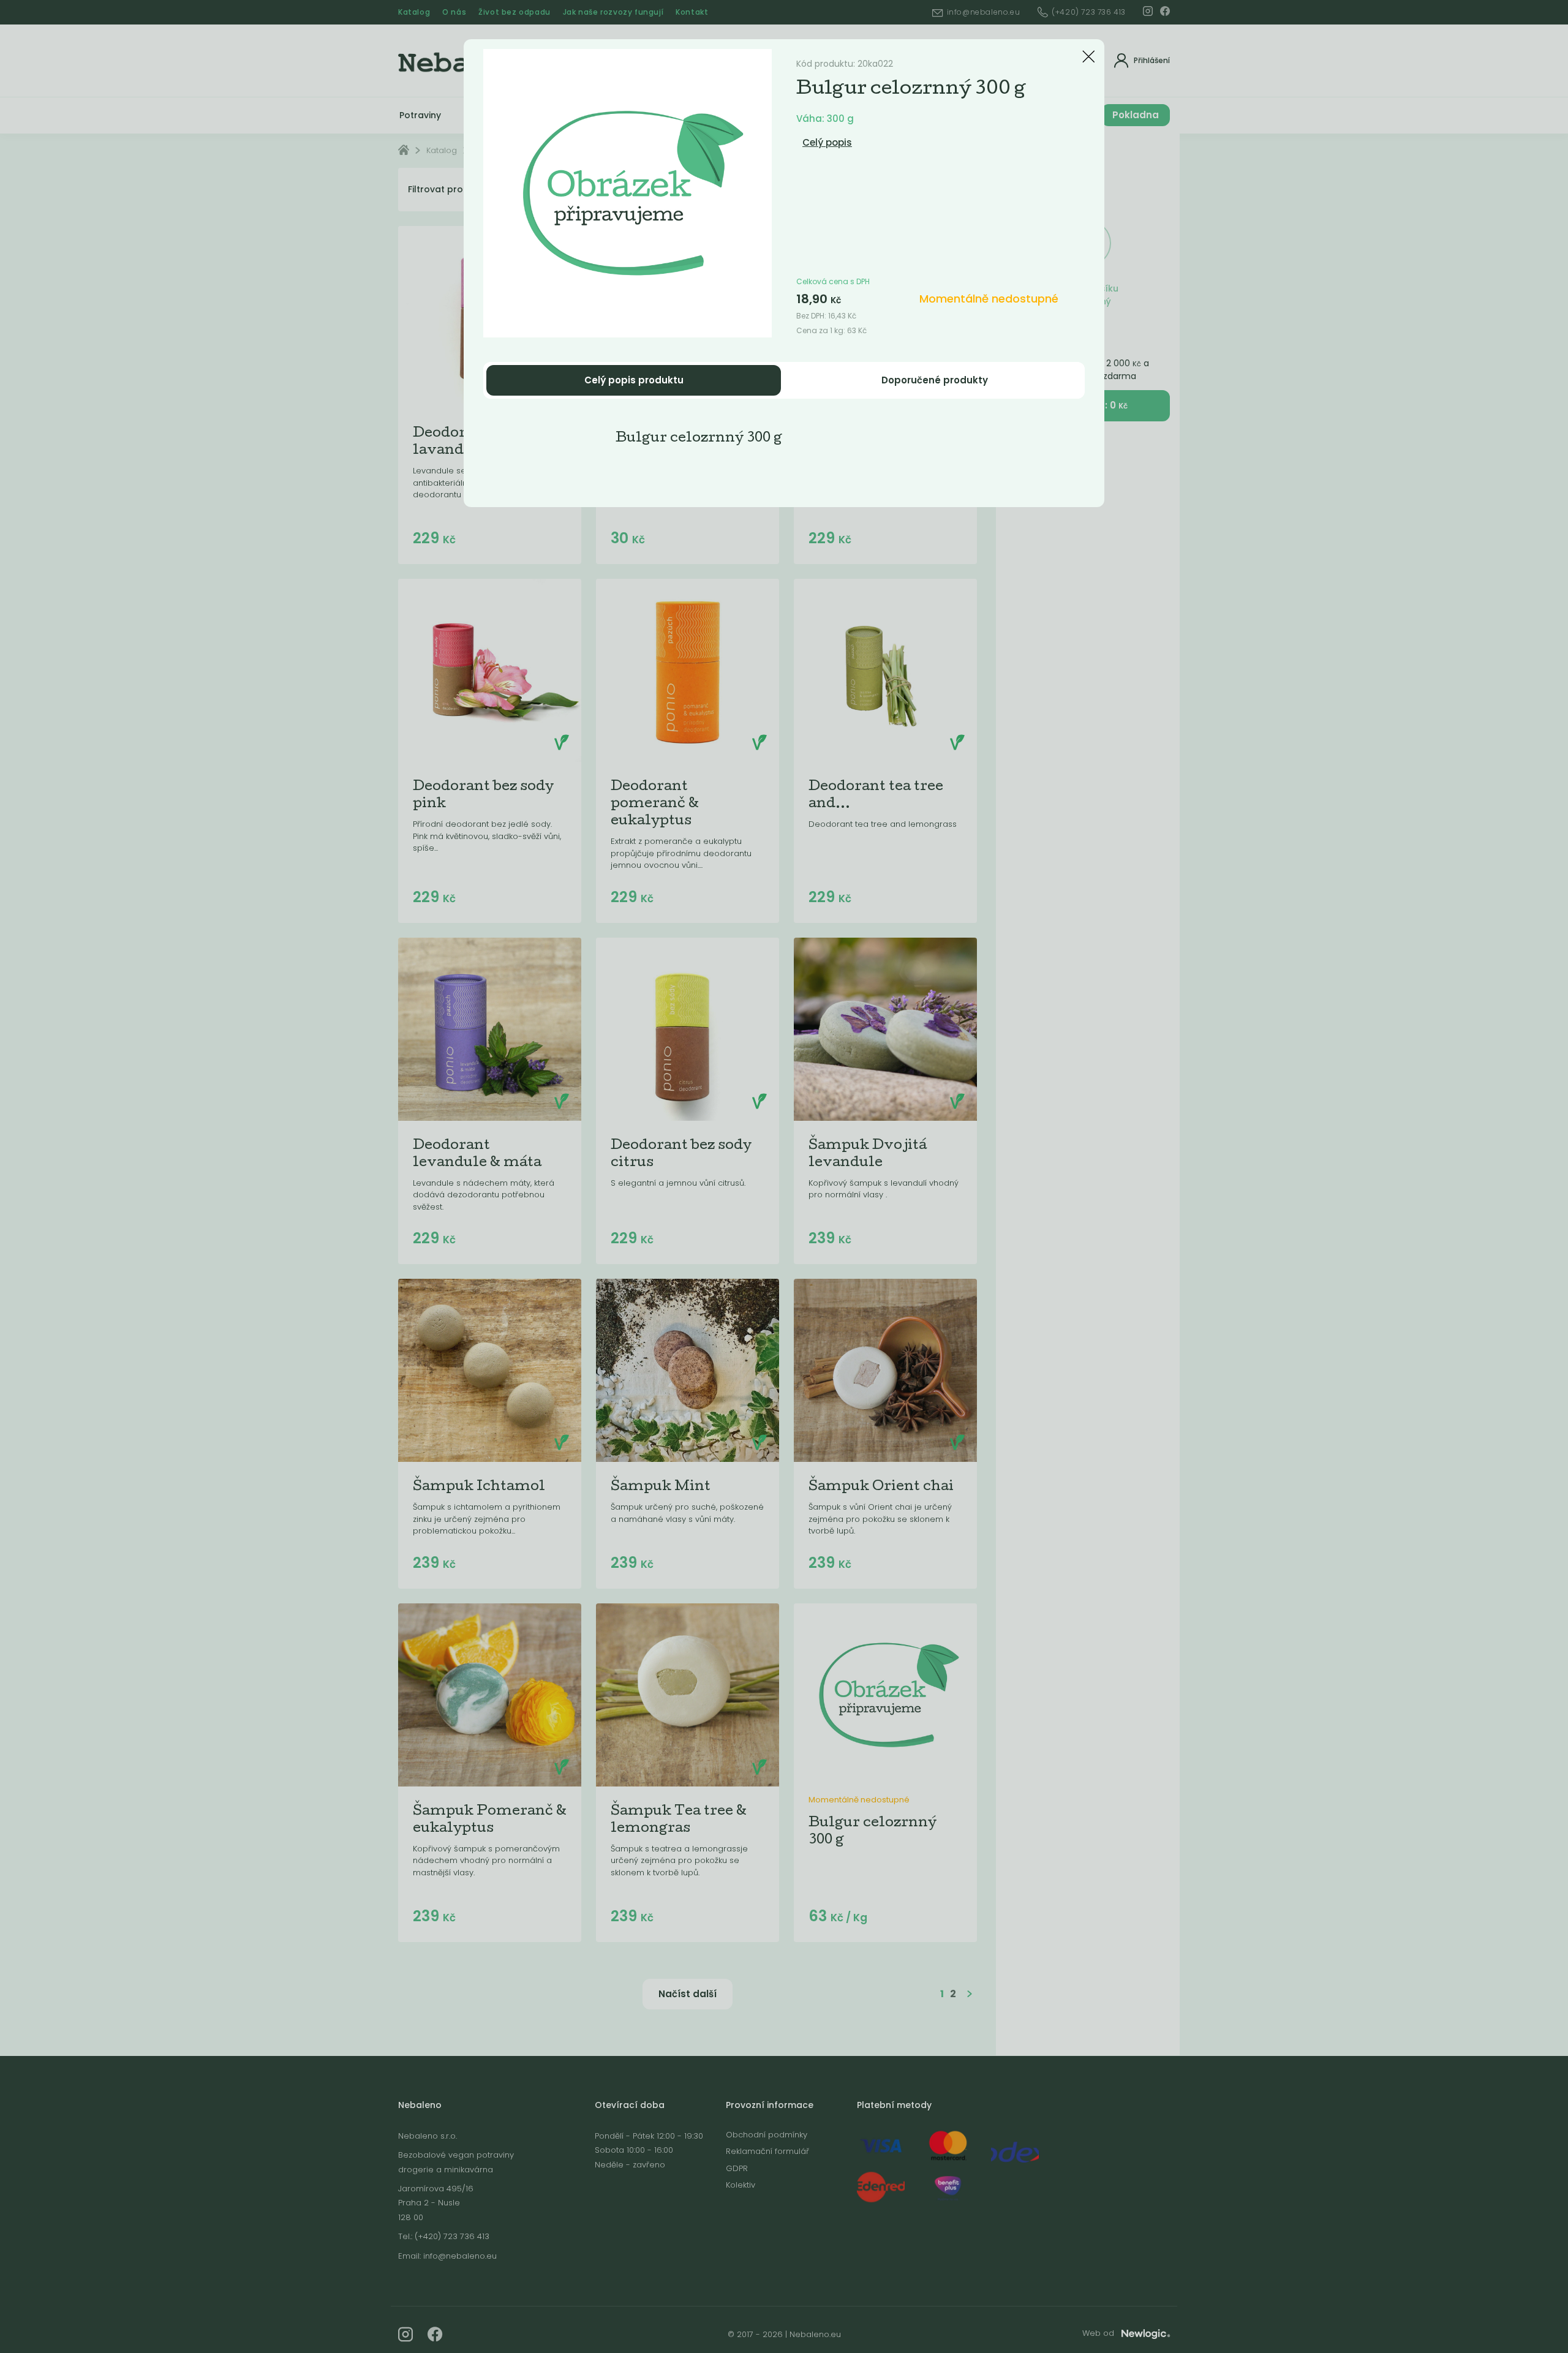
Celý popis (827, 142)
